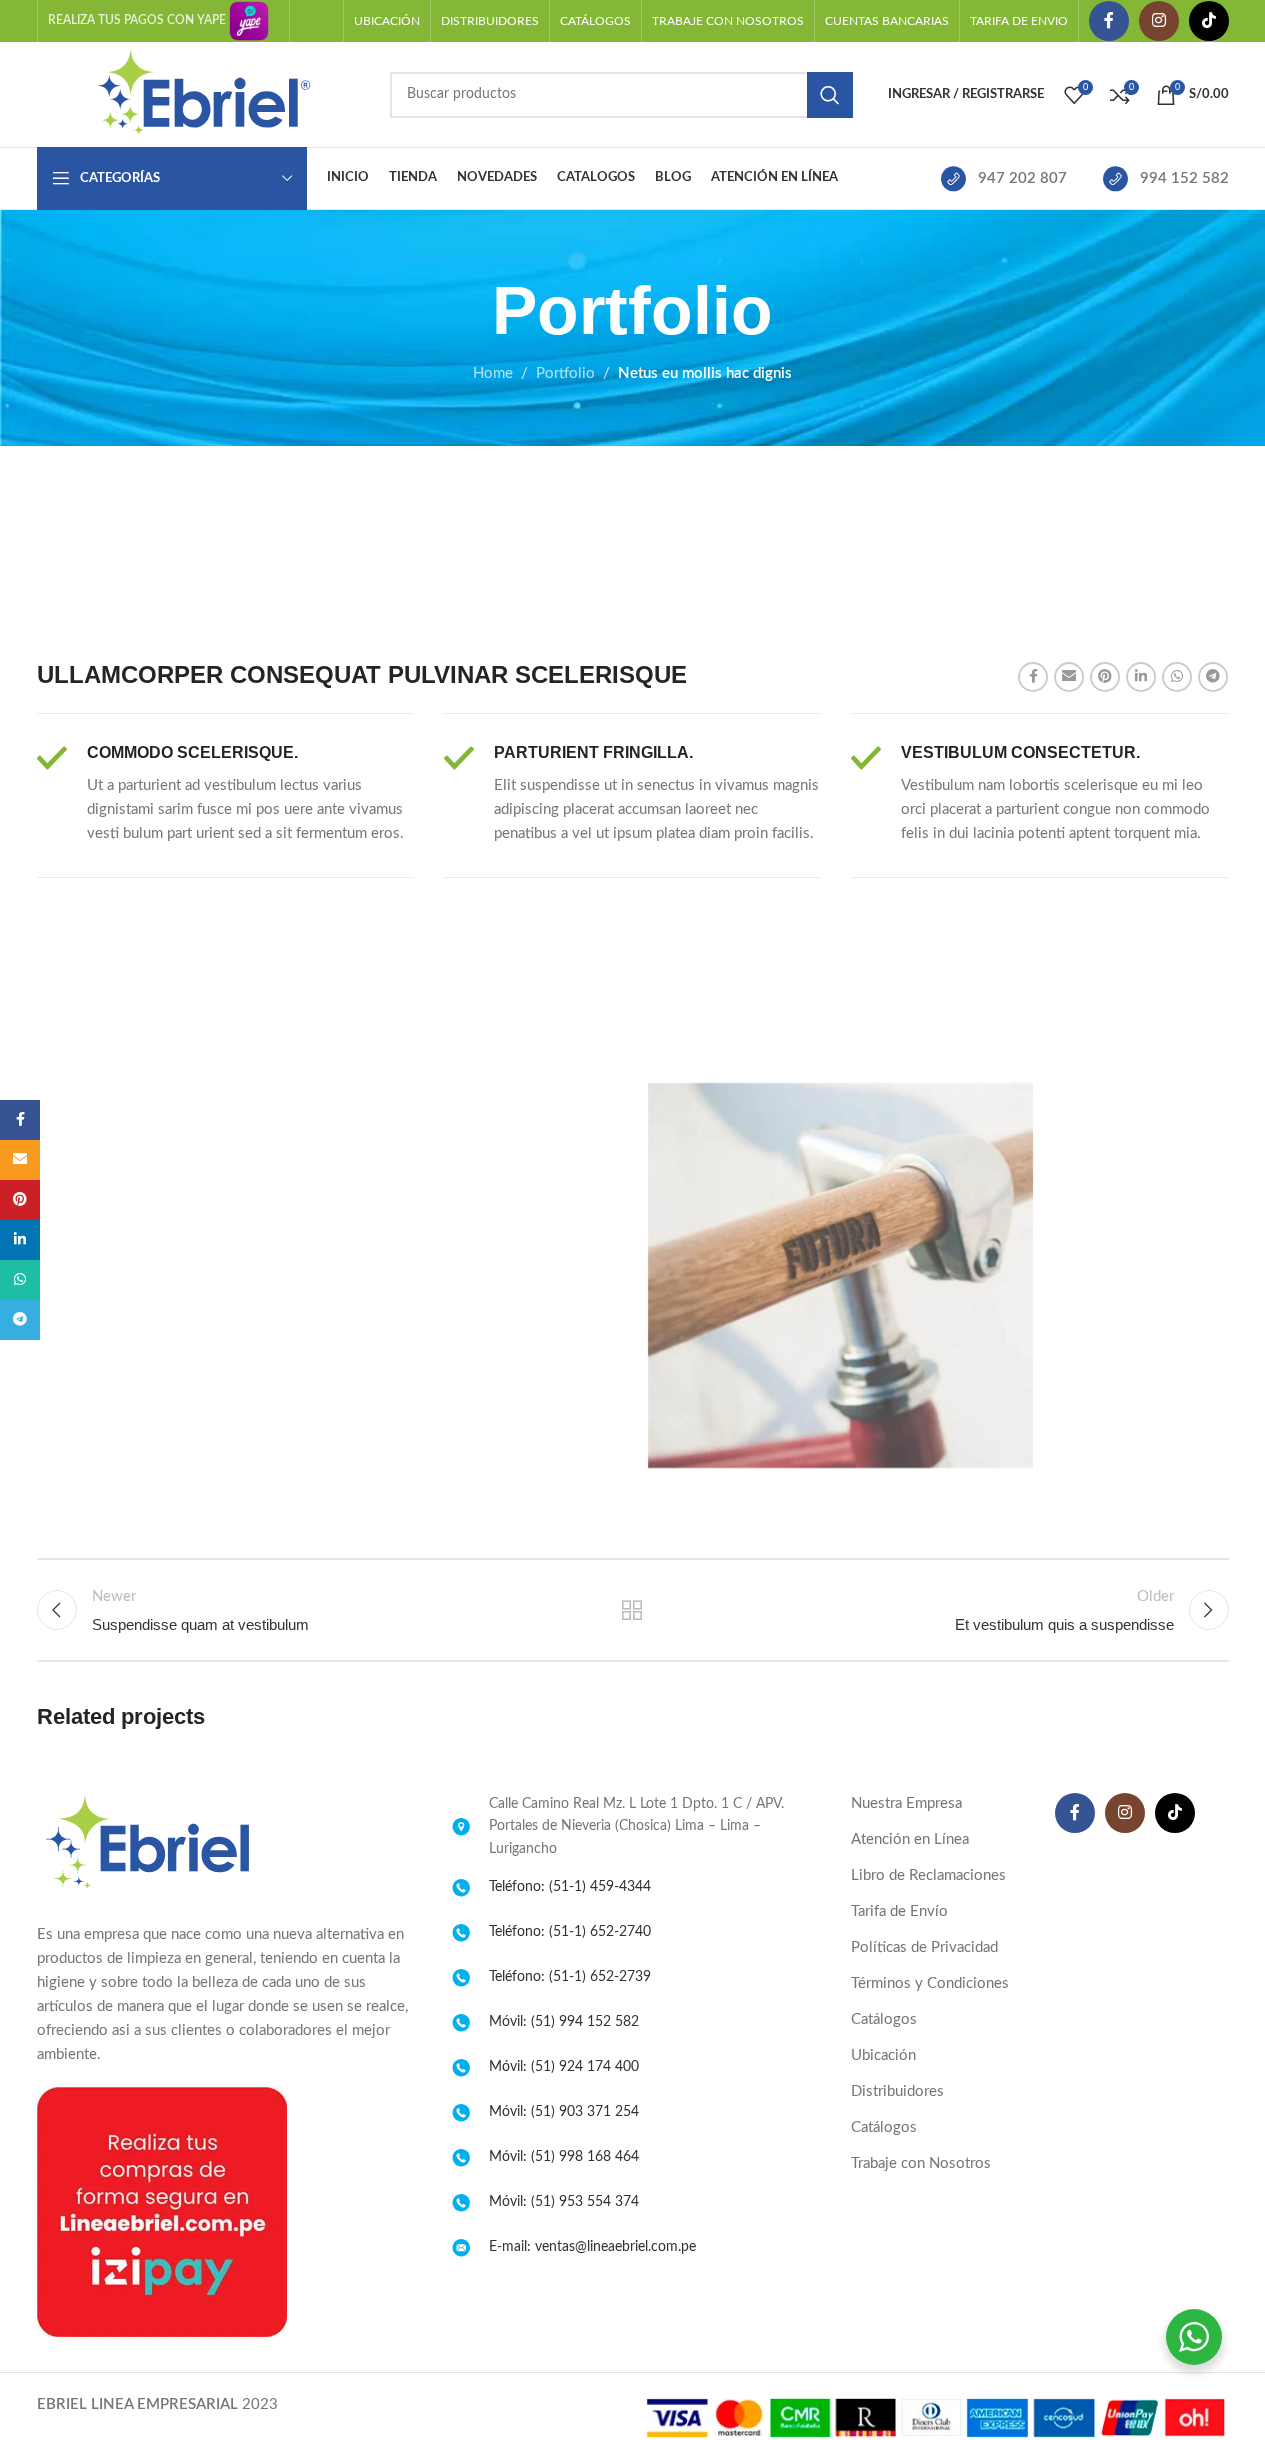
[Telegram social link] (1213, 677)
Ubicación (883, 2055)
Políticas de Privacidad (924, 1947)
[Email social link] (1069, 677)
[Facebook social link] (1109, 21)
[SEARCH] (830, 95)
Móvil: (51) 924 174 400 (564, 2067)
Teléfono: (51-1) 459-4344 (570, 1887)
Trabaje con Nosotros (921, 2163)
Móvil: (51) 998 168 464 (564, 2157)
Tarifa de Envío (899, 1911)
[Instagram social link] (1159, 21)
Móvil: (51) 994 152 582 (564, 2022)
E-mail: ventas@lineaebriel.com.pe (592, 2247)
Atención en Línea (910, 1839)
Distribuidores (897, 2091)
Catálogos (884, 2019)
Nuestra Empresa (906, 1803)
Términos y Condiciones (930, 1983)
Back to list (632, 1610)
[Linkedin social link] (1141, 677)
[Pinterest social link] (1105, 677)
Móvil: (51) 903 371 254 (564, 2112)
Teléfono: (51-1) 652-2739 (570, 1977)
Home (493, 373)
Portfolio (565, 373)
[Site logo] (203, 93)
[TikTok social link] (1209, 21)
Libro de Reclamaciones (928, 1875)
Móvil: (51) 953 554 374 (564, 2202)
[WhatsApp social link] (1177, 677)
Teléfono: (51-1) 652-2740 (570, 1932)
